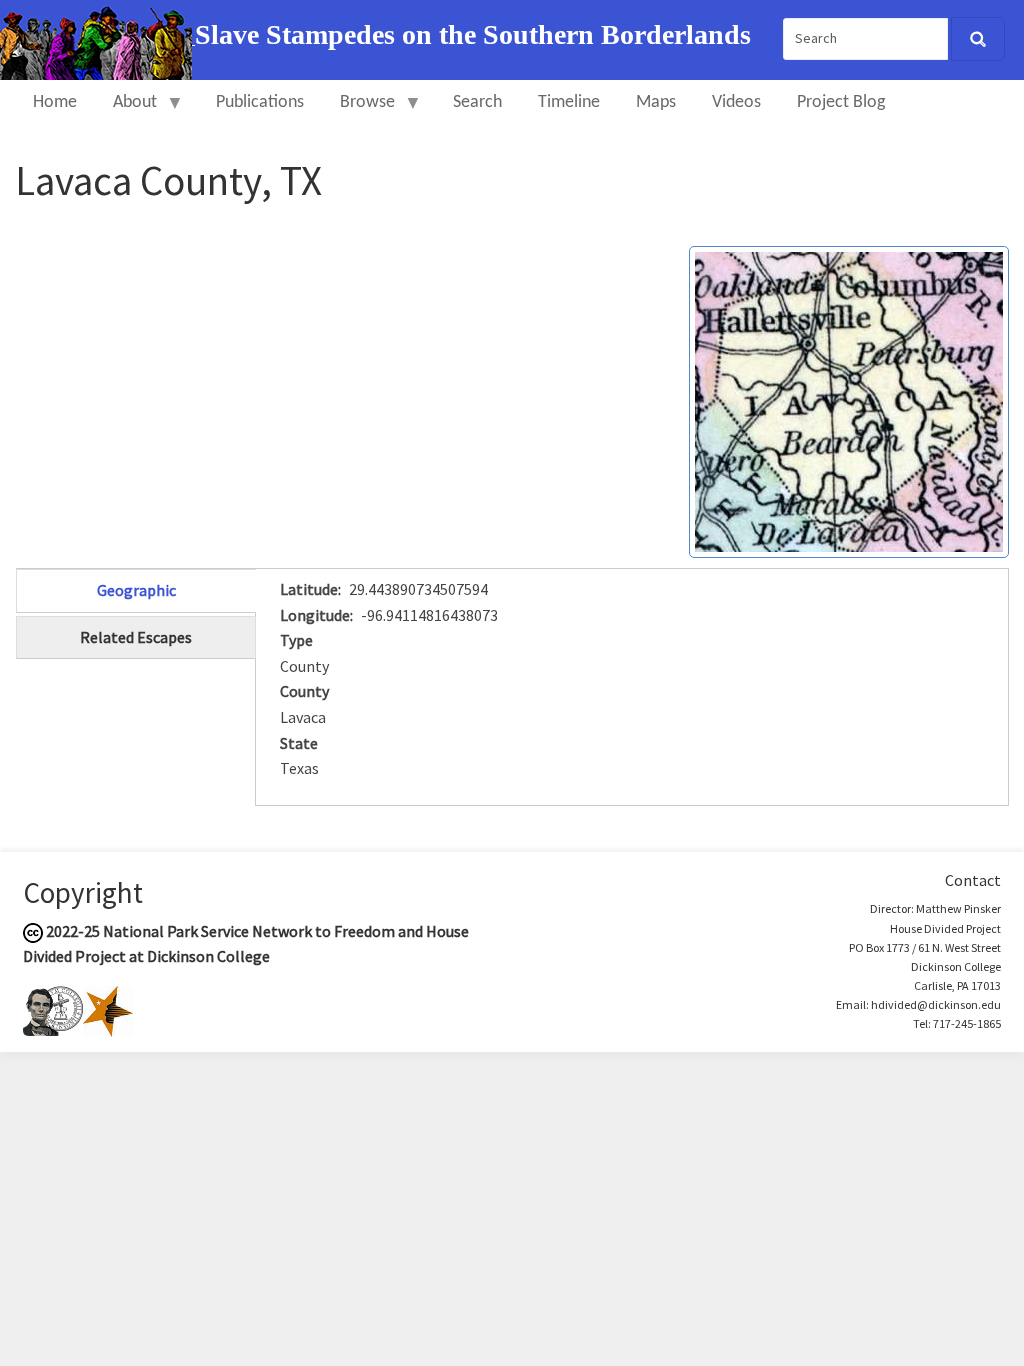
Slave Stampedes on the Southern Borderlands (473, 34)
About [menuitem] (126, 111)
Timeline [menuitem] (569, 102)
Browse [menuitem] (358, 111)
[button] (849, 400)
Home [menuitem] (55, 102)
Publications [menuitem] (260, 102)
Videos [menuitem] (736, 102)
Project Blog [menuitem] (841, 102)
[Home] (97, 38)
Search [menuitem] (477, 102)
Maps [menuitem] (656, 102)
